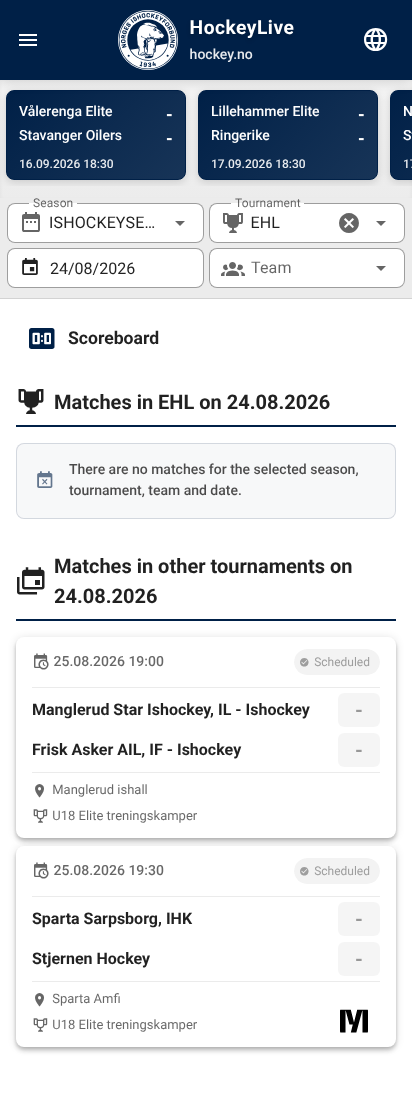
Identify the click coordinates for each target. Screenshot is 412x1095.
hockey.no (221, 55)
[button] (349, 223)
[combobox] (105, 223)
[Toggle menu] (28, 40)
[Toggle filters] (376, 40)
